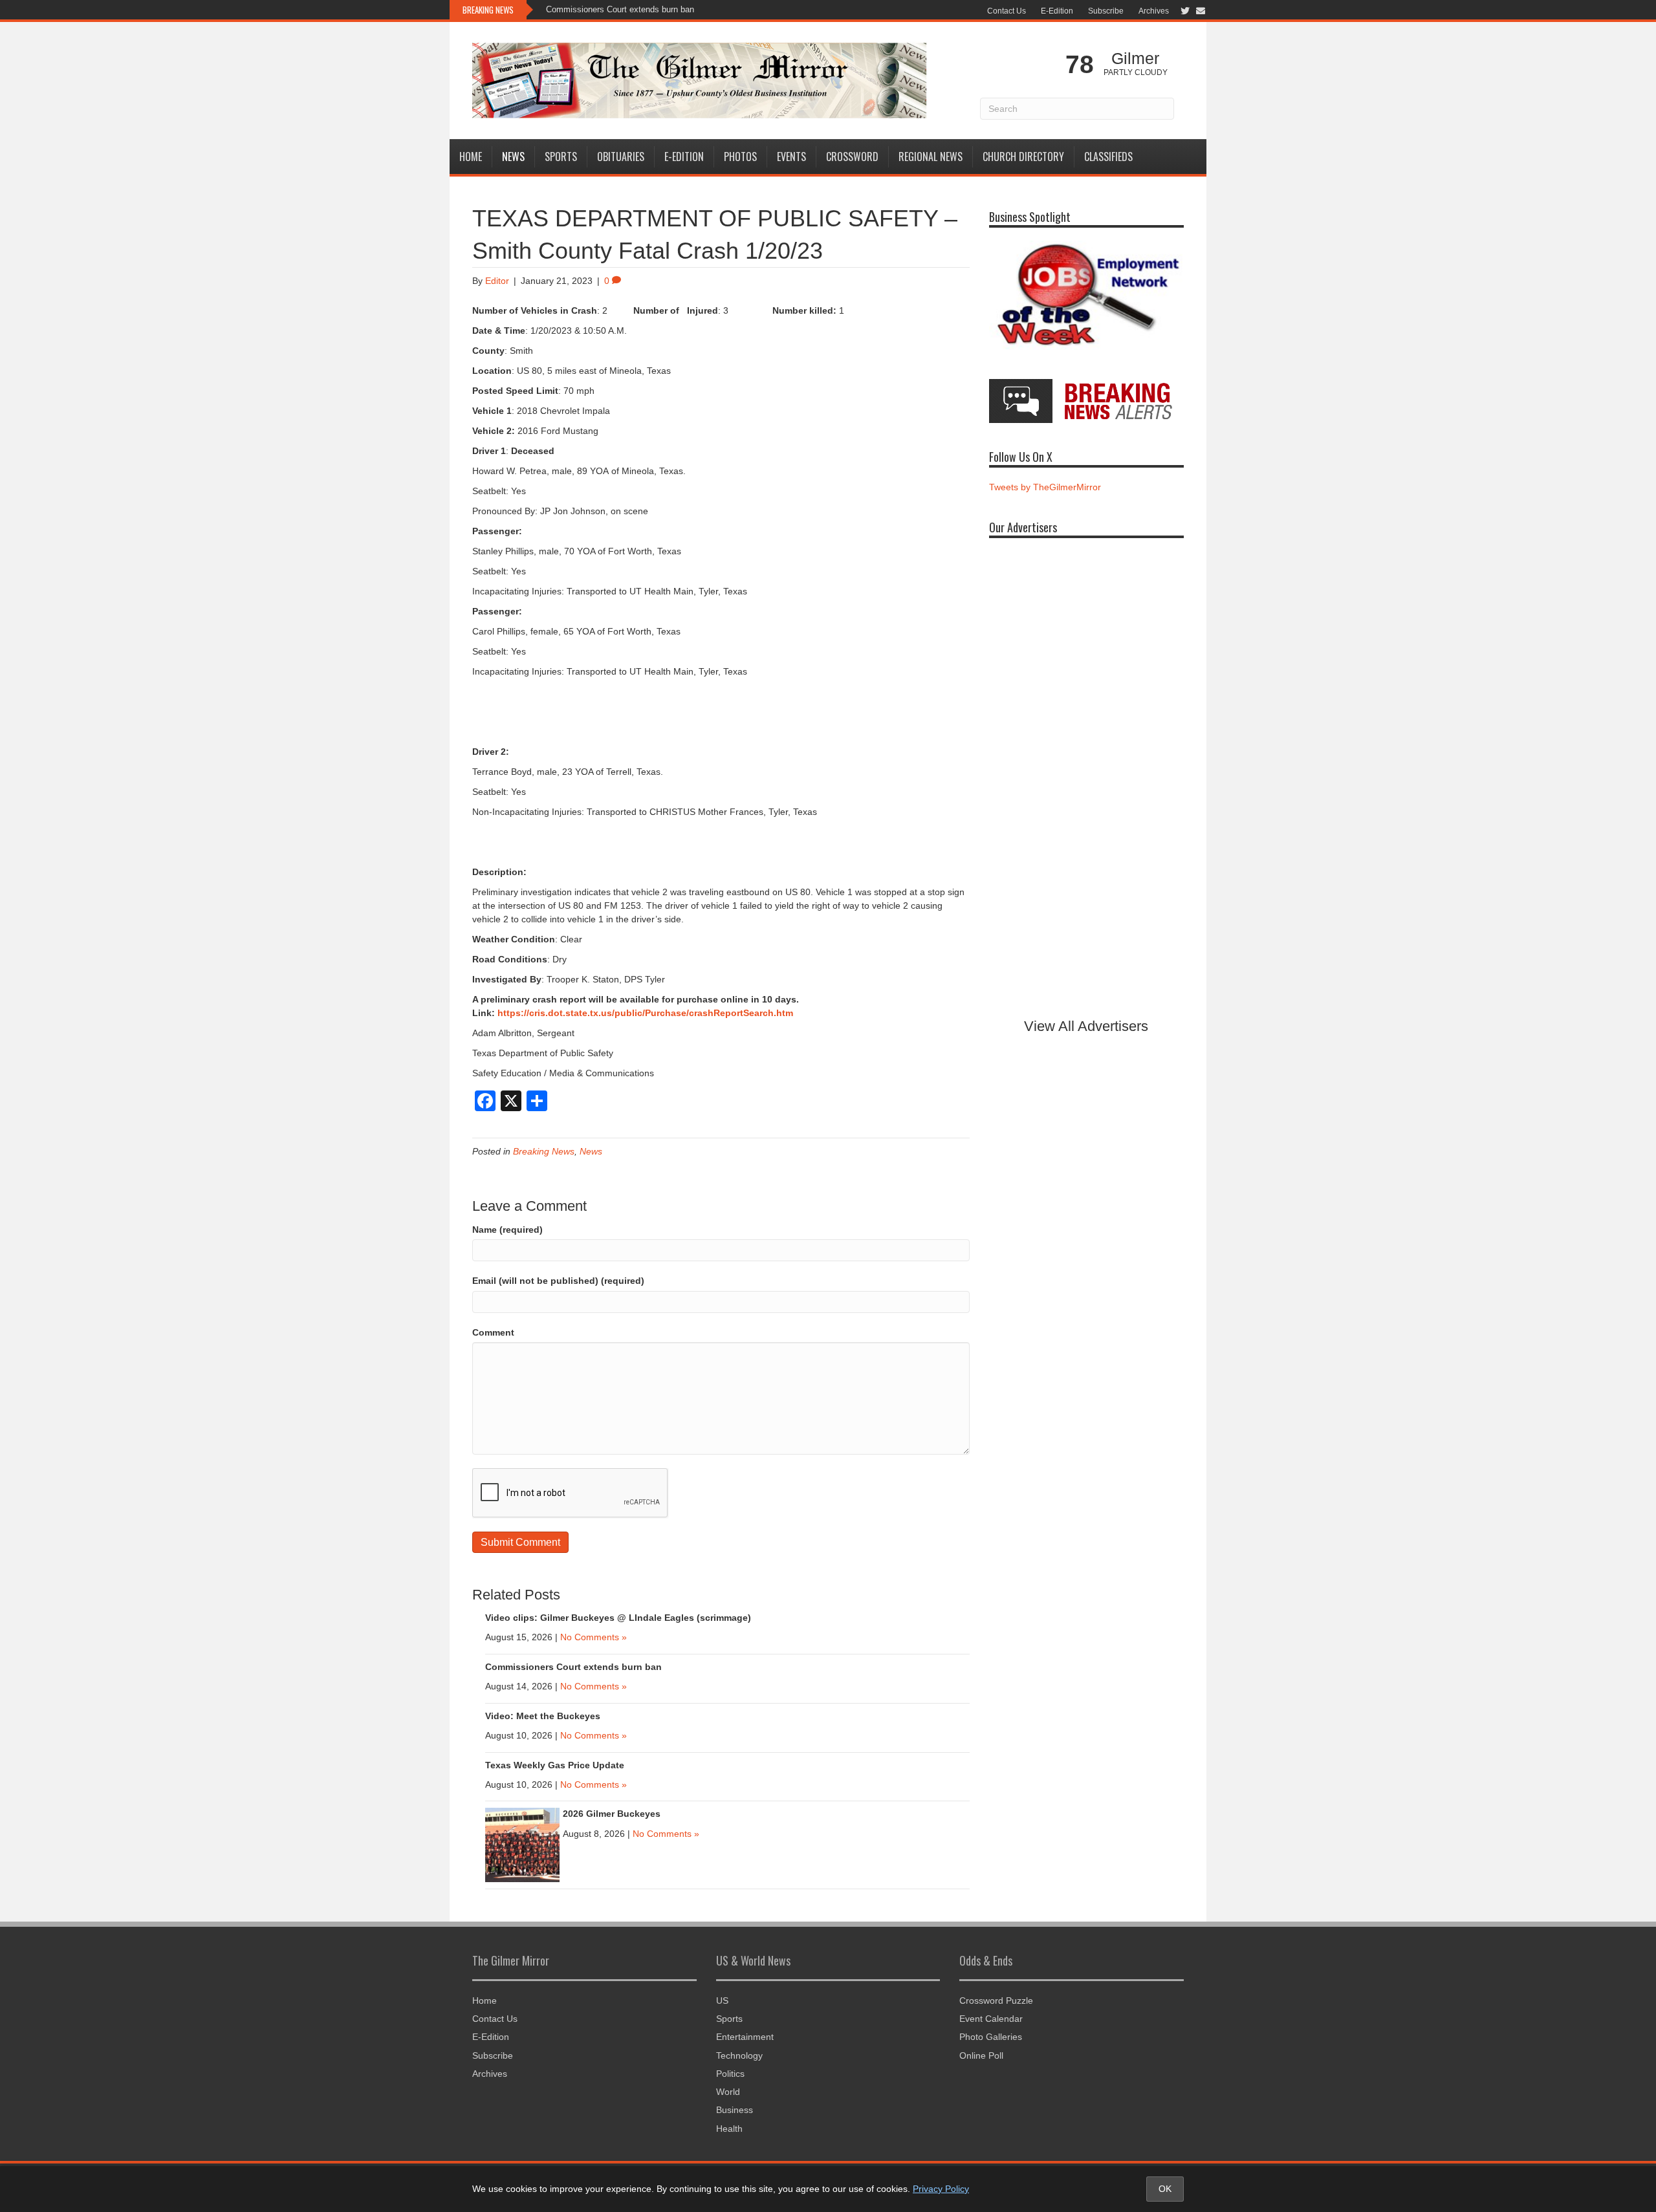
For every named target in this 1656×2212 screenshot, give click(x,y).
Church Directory (1023, 157)
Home (471, 157)
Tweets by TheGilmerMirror (1045, 487)
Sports (561, 157)
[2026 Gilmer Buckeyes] (522, 1845)
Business (735, 2110)
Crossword (852, 157)
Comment (493, 1332)
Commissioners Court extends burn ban (620, 9)
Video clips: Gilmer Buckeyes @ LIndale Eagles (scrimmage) (618, 1618)
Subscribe (1106, 11)
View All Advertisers (1086, 1026)
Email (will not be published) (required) (558, 1281)
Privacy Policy (941, 2189)
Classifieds (1108, 157)
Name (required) (507, 1230)
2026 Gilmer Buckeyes (612, 1814)
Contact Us (1007, 11)
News (513, 157)
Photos (740, 157)
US (722, 2001)
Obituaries (621, 157)
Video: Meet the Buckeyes (543, 1716)
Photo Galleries (991, 2037)
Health (729, 2129)
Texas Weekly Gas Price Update (555, 1765)
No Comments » (594, 1637)
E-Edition (1057, 11)
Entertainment (745, 2037)
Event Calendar (991, 2019)
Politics (730, 2074)
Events (791, 157)
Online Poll (981, 2055)
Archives (1154, 11)
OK (1165, 2189)
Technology (739, 2055)
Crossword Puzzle (996, 2001)
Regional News (931, 157)
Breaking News (544, 1151)
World (728, 2092)
